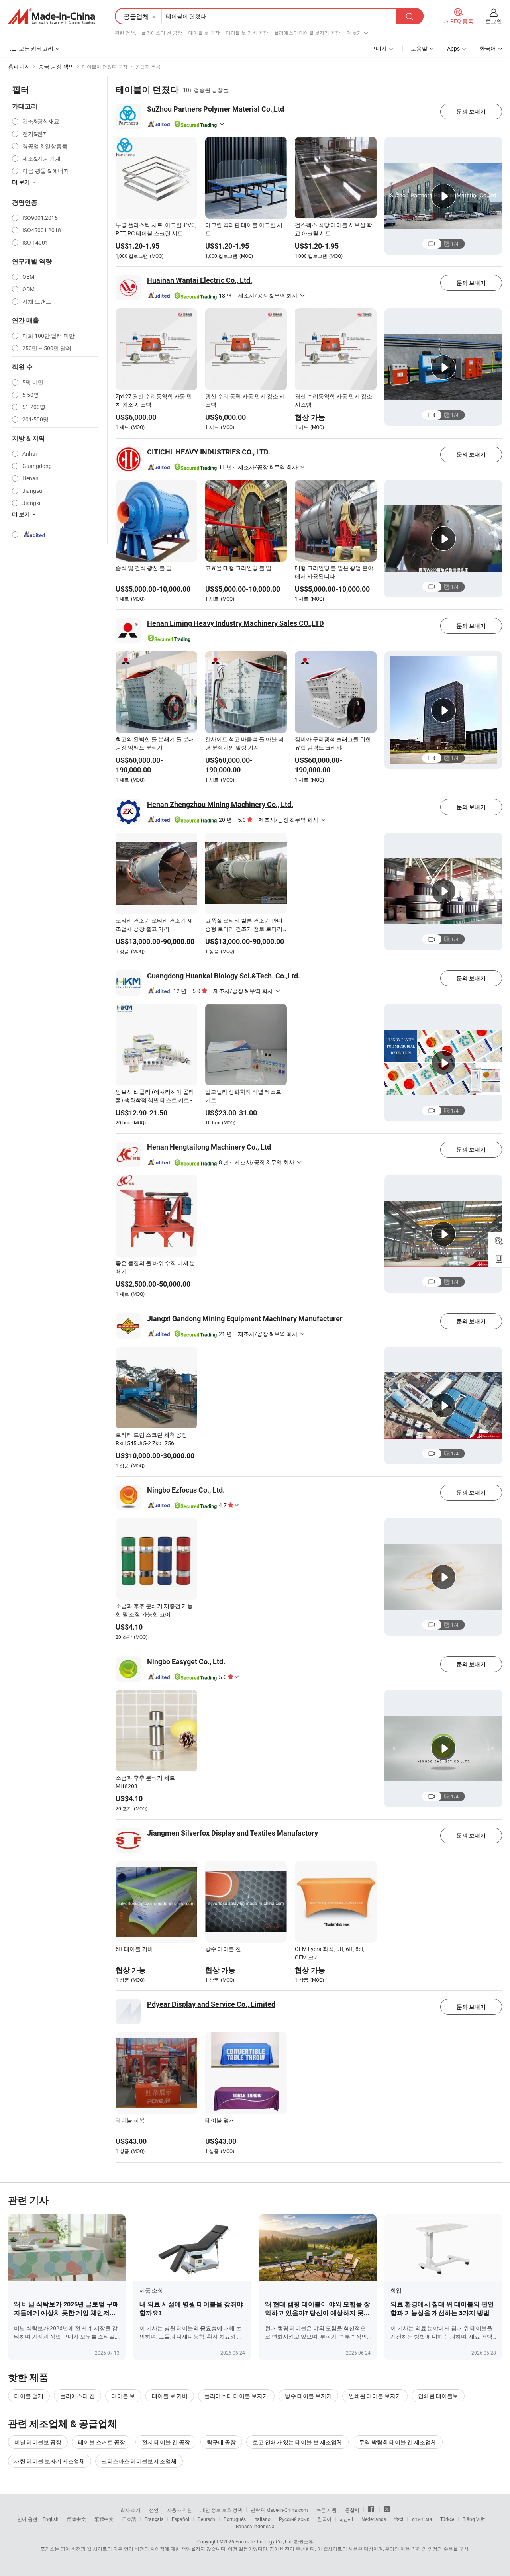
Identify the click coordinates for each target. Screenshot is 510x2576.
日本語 (129, 2519)
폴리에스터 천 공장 (162, 33)
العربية (346, 2519)
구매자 (379, 48)
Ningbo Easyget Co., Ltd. (186, 1662)
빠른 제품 (327, 2510)
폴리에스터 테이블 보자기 (236, 2396)
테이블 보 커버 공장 (247, 33)
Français (154, 2519)
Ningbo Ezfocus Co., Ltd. (186, 1490)
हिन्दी (399, 2519)
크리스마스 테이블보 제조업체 (139, 2461)
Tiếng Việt (474, 2519)
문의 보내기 (471, 112)
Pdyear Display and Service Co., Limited (211, 2004)
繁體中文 (104, 2519)
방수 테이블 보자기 (308, 2396)
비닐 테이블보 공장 (38, 2442)
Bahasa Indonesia (255, 2526)
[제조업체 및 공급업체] (51, 16)
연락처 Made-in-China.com (279, 2510)
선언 (154, 2510)
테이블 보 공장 (204, 33)
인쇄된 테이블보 (438, 2396)
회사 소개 (130, 2510)
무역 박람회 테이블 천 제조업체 (398, 2442)
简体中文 (76, 2519)
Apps (453, 48)
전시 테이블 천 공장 (166, 2442)
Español (180, 2519)
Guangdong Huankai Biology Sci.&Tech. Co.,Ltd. (224, 976)
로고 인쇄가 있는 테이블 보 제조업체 (297, 2442)
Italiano (262, 2519)
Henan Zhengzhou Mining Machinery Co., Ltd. (220, 804)
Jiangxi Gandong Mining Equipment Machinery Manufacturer (245, 1319)
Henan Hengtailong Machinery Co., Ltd (209, 1147)
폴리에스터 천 (77, 2396)
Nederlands (374, 2519)
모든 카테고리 (36, 48)
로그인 (494, 21)
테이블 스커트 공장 (102, 2442)
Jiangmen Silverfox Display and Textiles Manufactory (232, 1833)
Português (235, 2519)
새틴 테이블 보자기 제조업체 (50, 2461)
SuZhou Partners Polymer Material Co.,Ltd (216, 109)
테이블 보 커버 (170, 2396)
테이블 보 (123, 2396)
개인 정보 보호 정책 (221, 2510)
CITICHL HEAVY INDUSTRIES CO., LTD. (209, 452)
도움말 (419, 48)
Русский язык (294, 2519)
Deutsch (206, 2519)
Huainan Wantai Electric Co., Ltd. (200, 280)
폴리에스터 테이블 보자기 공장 (307, 33)
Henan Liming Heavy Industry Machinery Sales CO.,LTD (235, 623)
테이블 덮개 (29, 2396)
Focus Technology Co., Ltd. (264, 2541)
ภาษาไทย (422, 2519)
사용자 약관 (179, 2510)
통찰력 (352, 2510)
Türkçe (447, 2519)
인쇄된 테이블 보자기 (375, 2396)
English (51, 2519)
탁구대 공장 (221, 2442)
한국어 (324, 2519)
